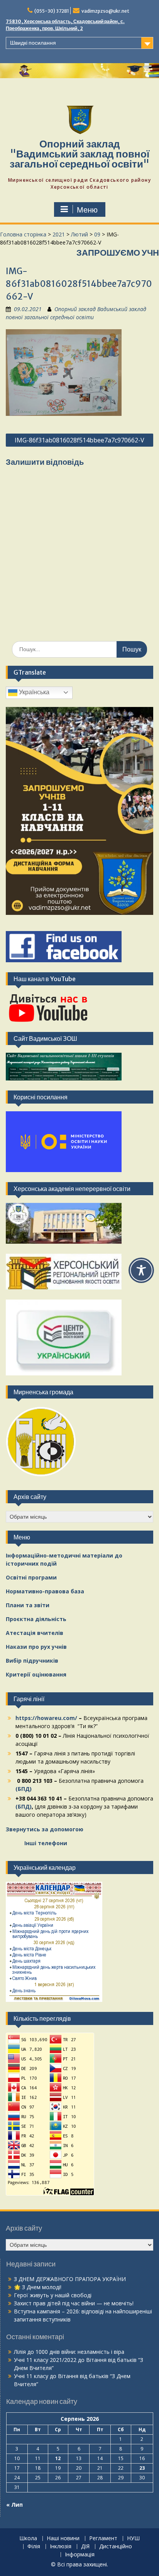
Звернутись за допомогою (45, 1829)
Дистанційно (116, 2547)
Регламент (103, 2538)
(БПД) (24, 1789)
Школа (28, 2538)
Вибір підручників (32, 1661)
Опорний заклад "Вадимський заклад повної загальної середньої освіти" (79, 154)
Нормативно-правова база (45, 1591)
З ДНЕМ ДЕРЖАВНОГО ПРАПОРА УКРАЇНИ (70, 2279)
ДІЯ (85, 2547)
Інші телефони (46, 1843)
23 (142, 2468)
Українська (33, 692)
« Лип (14, 2505)
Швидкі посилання (33, 43)
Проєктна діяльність (36, 1619)
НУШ (133, 2538)
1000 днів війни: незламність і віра (80, 2352)
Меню (87, 210)
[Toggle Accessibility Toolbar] (141, 1270)
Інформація (80, 2555)
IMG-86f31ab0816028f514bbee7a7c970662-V (79, 440)
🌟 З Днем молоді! (38, 2287)
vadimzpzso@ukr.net (105, 11)
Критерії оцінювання (36, 1674)
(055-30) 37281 (52, 11)
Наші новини (63, 2538)
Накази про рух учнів (36, 1647)
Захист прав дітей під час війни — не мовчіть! (74, 2303)
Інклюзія (61, 2547)
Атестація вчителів (35, 1633)
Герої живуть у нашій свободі (53, 2295)
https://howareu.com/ (46, 1718)
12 (58, 2458)
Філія (34, 2547)
